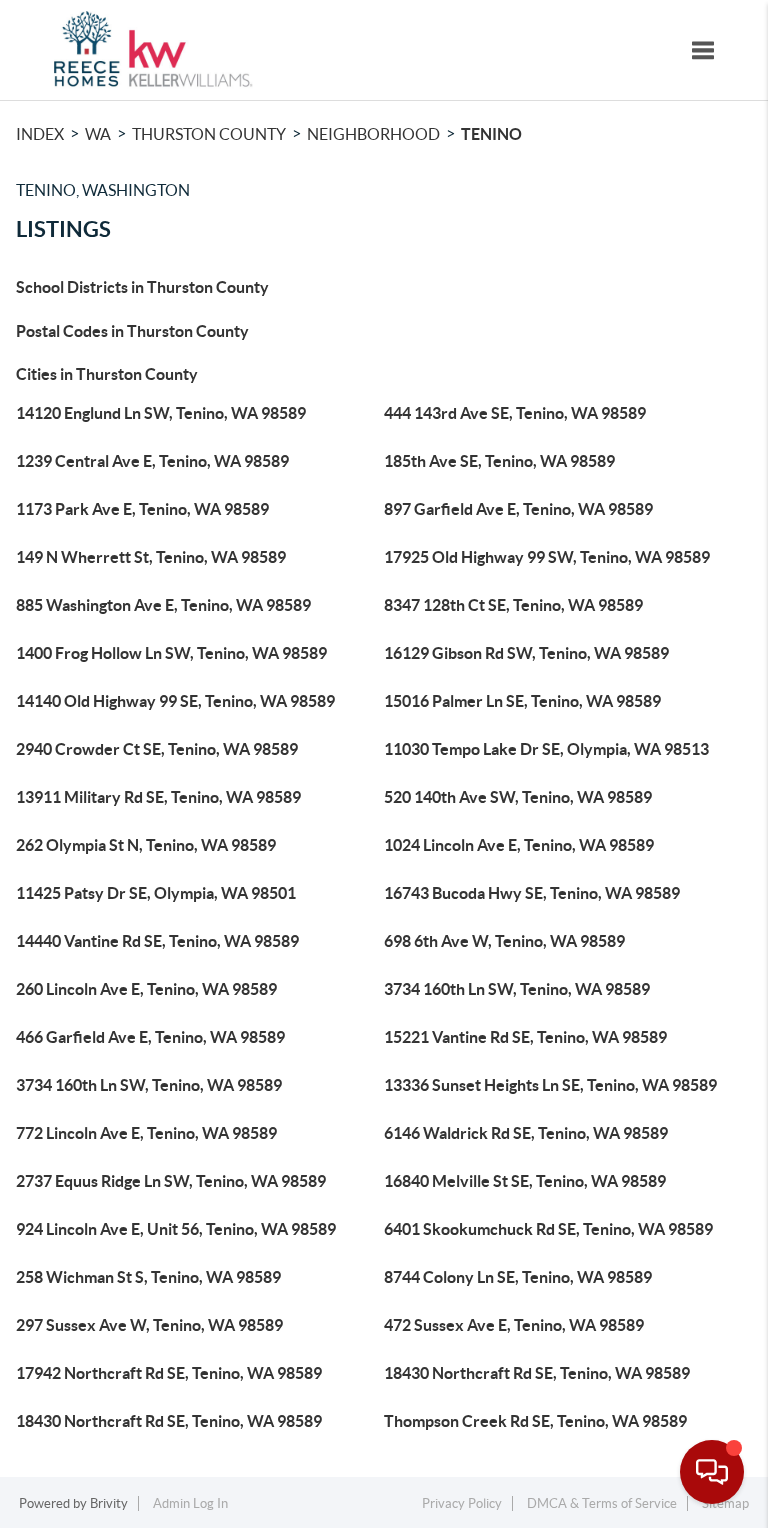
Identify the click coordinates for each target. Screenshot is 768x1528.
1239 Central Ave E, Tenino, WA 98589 (152, 461)
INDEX (40, 134)
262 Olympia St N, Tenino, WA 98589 (146, 845)
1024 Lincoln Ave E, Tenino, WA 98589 (519, 845)
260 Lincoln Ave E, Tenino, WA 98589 (146, 989)
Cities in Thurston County (107, 374)
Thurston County (209, 134)
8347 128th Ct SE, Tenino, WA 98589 (513, 605)
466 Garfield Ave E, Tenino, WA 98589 (150, 1037)
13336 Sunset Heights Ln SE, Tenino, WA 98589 (550, 1085)
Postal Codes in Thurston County (132, 331)
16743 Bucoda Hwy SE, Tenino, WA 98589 (532, 893)
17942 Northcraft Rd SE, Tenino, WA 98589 (169, 1373)
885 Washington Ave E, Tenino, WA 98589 (163, 605)
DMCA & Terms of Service (602, 1503)
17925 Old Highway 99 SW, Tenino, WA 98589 (547, 557)
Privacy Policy (462, 1503)
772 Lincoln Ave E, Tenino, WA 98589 (146, 1133)
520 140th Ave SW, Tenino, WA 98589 (518, 797)
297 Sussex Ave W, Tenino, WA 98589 (149, 1325)
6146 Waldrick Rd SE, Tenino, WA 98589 (526, 1133)
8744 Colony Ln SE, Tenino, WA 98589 (518, 1277)
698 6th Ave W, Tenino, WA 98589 (504, 941)
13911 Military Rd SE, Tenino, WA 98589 (158, 797)
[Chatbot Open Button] (712, 1472)
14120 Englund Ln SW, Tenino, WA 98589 (161, 413)
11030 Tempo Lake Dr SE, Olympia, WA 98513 (546, 749)
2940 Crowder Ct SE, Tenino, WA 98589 (157, 749)
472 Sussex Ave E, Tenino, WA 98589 (514, 1325)
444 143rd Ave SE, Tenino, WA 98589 (515, 413)
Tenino (491, 134)
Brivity (109, 1503)
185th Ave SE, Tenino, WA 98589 (499, 461)
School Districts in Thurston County (142, 287)
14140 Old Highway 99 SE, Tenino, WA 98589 (175, 701)
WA (98, 134)
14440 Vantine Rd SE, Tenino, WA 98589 (157, 941)
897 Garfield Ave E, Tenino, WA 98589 (518, 509)
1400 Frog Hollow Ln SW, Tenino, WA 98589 (171, 653)
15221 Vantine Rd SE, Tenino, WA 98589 (525, 1037)
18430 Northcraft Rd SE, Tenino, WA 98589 (537, 1373)
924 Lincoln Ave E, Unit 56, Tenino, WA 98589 (176, 1229)
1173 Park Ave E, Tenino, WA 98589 (142, 509)
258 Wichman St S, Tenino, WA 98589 (148, 1277)
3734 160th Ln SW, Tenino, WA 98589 (517, 989)
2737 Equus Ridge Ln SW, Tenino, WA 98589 (171, 1181)
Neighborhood (373, 134)
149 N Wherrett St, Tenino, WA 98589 (151, 557)
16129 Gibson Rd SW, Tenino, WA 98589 (526, 653)
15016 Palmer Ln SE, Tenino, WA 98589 (522, 701)
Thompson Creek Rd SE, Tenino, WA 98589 (535, 1421)
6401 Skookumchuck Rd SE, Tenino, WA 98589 (548, 1229)
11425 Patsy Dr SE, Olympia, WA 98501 (156, 893)
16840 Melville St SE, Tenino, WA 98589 (525, 1181)
